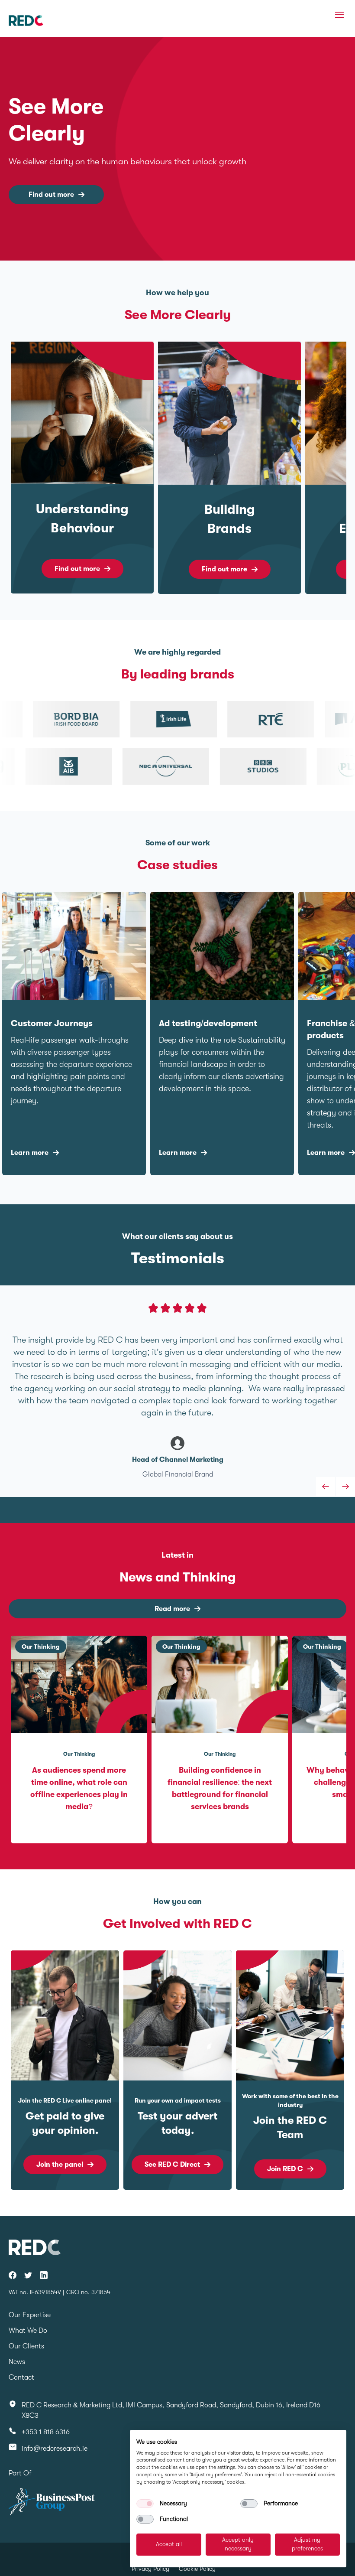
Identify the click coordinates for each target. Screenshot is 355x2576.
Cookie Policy (197, 2569)
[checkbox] (145, 2504)
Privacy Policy (150, 2569)
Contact (21, 2377)
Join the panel (60, 2165)
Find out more (51, 195)
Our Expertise (30, 2315)
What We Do (28, 2331)
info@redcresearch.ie (55, 2449)
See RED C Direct (172, 2165)
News (17, 2362)
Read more (172, 1609)
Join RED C (285, 2169)
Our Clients (26, 2346)
